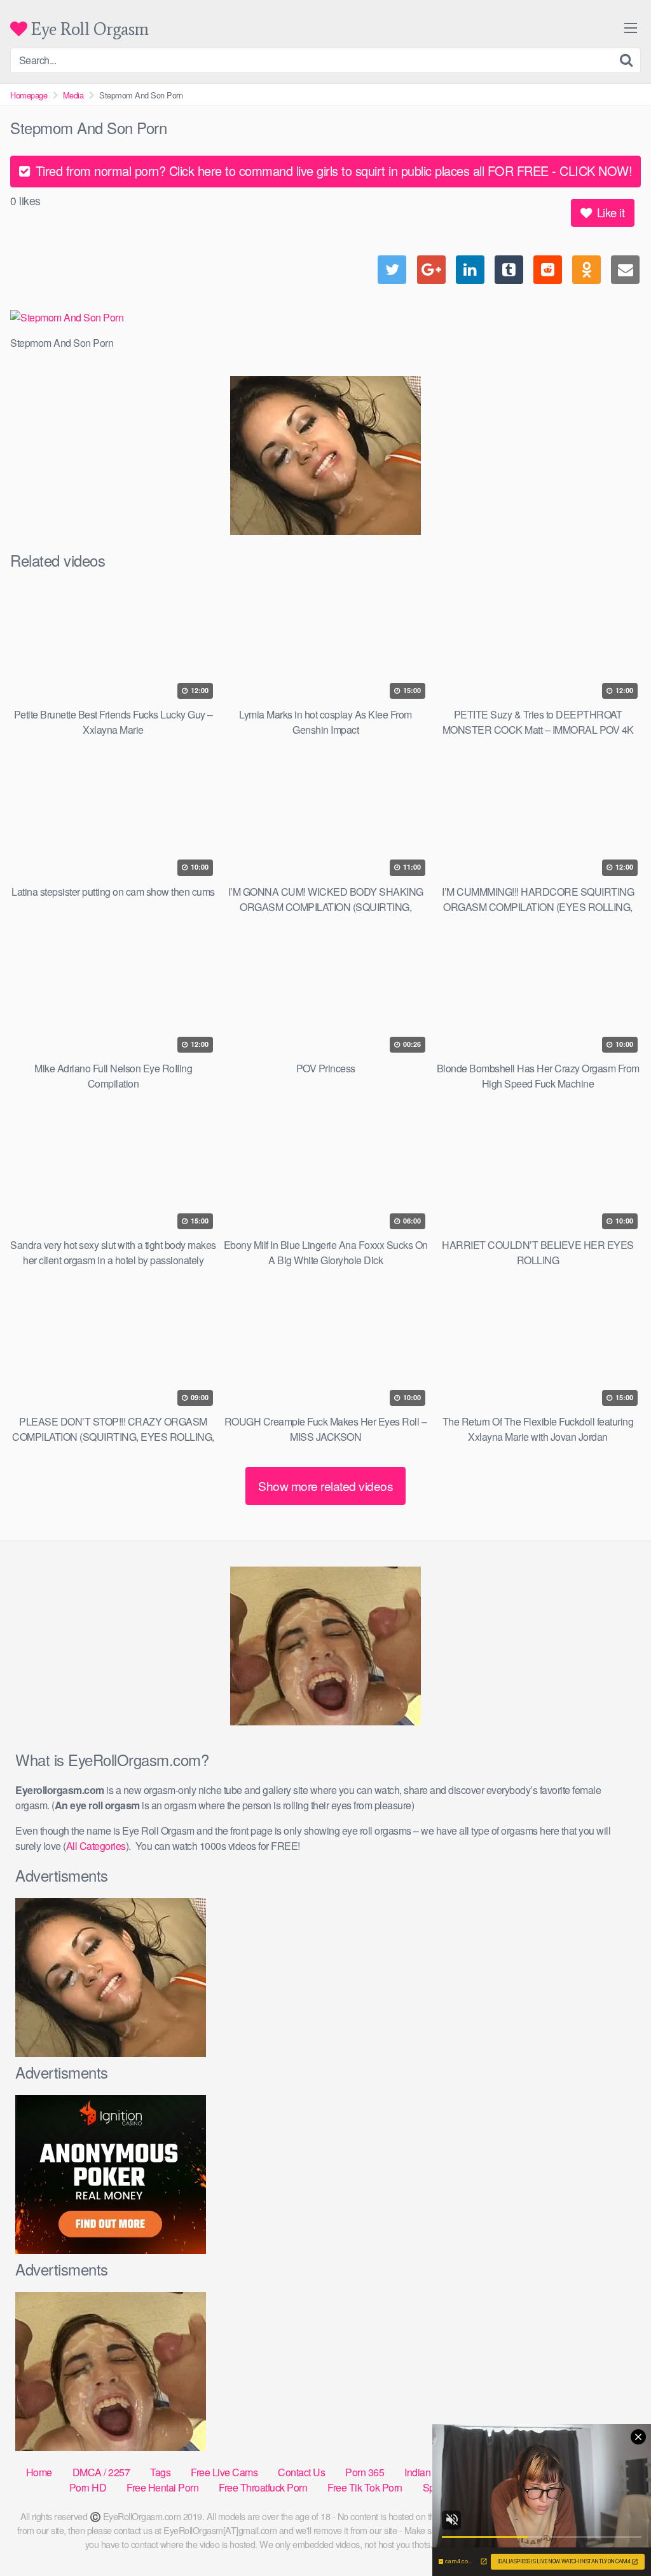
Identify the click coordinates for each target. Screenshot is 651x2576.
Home (39, 2472)
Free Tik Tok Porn (365, 2487)
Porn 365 (365, 2472)
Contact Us (301, 2472)
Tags (160, 2472)
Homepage (29, 95)
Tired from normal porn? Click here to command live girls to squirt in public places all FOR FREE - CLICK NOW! (332, 171)
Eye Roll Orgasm (88, 29)
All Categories (96, 1846)
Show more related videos (325, 1486)
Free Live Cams (224, 2472)
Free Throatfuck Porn (263, 2487)
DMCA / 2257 (101, 2472)
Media (73, 95)
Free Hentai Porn (162, 2487)
